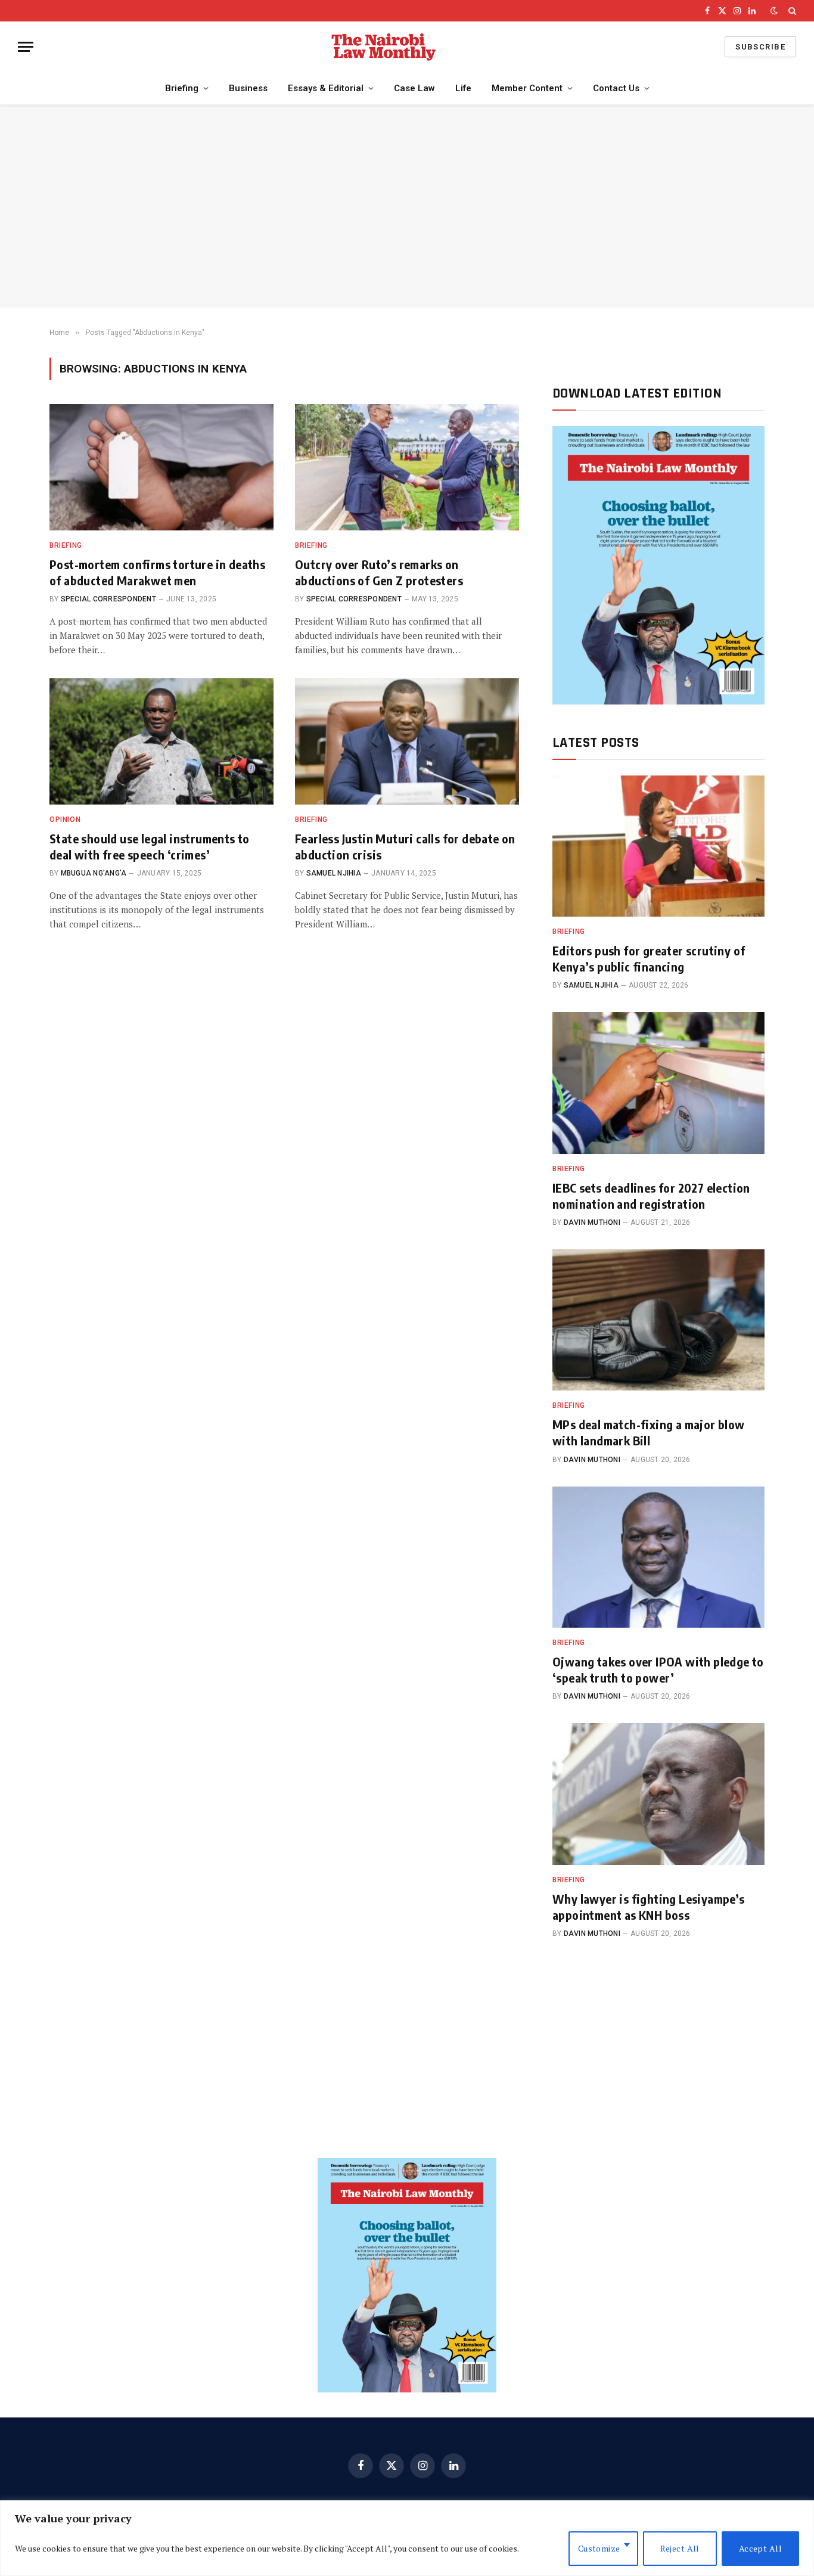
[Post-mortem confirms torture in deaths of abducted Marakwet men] (161, 467)
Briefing (182, 88)
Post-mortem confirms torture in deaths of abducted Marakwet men (157, 572)
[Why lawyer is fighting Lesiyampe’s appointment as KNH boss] (658, 1794)
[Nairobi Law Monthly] (384, 47)
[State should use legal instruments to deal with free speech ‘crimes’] (161, 741)
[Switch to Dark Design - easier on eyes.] (774, 11)
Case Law (414, 88)
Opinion (65, 820)
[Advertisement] (407, 206)
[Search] (791, 11)
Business (248, 88)
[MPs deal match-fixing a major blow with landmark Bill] (658, 1320)
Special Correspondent (108, 599)
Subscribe (760, 47)
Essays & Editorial (326, 88)
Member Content (527, 88)
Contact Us (616, 88)
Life (463, 88)
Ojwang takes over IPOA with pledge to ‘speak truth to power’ (658, 1669)
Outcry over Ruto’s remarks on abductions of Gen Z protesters (379, 572)
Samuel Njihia (334, 873)
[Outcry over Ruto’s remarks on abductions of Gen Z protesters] (407, 467)
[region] (407, 2538)
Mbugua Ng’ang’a (94, 873)
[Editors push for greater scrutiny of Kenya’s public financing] (658, 846)
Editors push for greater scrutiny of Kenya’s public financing (649, 958)
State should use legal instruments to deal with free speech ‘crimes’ (150, 846)
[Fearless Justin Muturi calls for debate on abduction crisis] (407, 741)
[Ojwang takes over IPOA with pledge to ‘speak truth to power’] (658, 1557)
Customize (599, 2548)
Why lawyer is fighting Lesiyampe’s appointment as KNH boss (649, 1907)
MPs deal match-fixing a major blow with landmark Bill (649, 1432)
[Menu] (26, 47)
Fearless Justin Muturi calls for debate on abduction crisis (405, 846)
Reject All (680, 2548)
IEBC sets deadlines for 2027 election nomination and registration (651, 1196)
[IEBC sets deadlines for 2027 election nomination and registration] (658, 1083)
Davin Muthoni (592, 1222)
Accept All (760, 2548)
